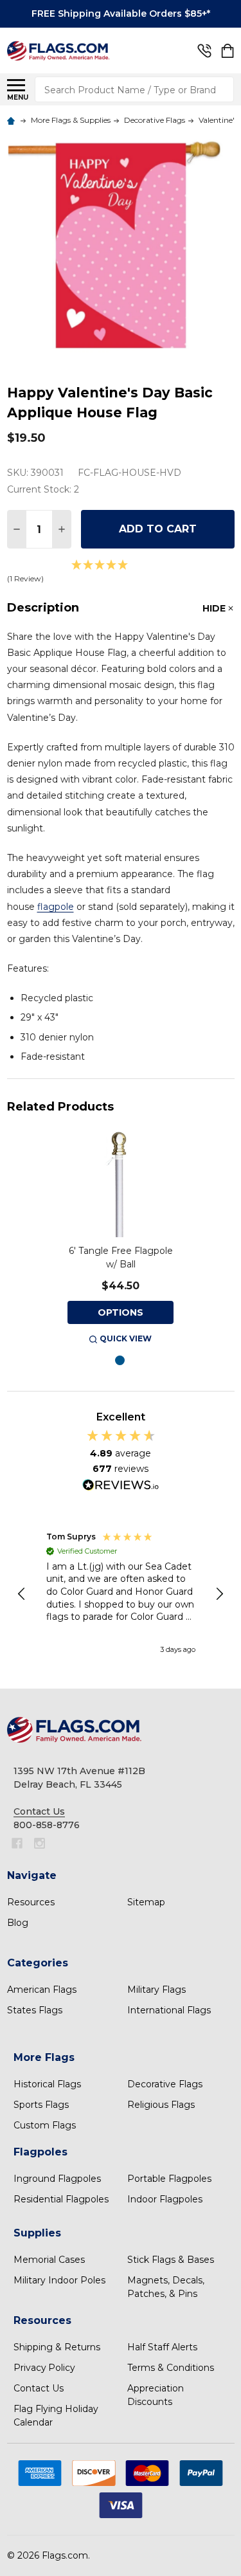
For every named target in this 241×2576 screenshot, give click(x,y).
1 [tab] (121, 1361)
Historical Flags (47, 2084)
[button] (22, 1594)
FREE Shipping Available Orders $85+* (121, 14)
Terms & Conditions (171, 2368)
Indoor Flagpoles (165, 2199)
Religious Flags (161, 2105)
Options (121, 1312)
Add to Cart (158, 529)
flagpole (56, 907)
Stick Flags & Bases (171, 2260)
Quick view (126, 1338)
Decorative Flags (165, 2084)
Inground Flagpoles (57, 2179)
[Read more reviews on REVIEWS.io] (121, 1487)
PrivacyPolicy (44, 2368)
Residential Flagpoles (61, 2199)
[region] (121, 1594)
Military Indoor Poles (59, 2280)
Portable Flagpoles (169, 2179)
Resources (31, 1902)
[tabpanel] (121, 1239)
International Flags (169, 2010)
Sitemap (146, 1902)
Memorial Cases (49, 2260)
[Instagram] (40, 1843)
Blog (18, 1923)
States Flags (35, 2010)
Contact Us (39, 2388)
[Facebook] (17, 1843)
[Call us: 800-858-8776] (204, 51)
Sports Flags (41, 2105)
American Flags (42, 1990)
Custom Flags (45, 2125)
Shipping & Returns (57, 2347)
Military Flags (156, 1990)
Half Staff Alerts (162, 2347)
